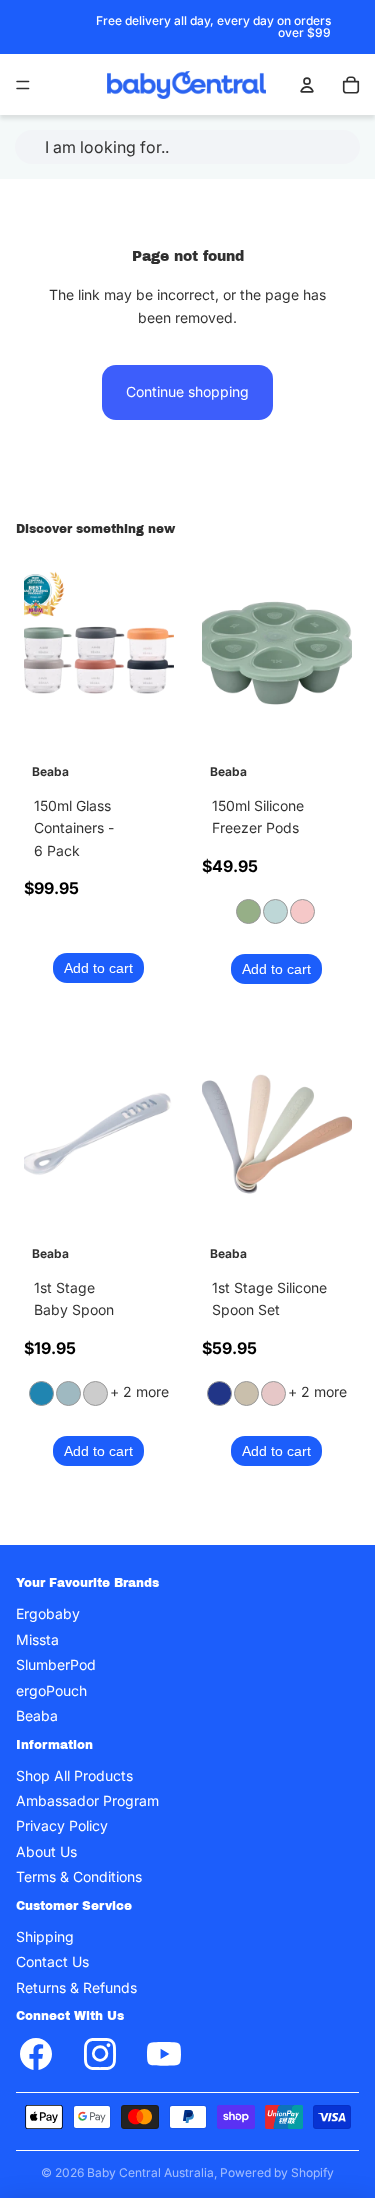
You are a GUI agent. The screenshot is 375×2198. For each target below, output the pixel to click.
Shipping (45, 1936)
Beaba (37, 1715)
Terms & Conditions (79, 1876)
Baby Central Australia (150, 2172)
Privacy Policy (62, 1825)
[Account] (307, 85)
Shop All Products (74, 1775)
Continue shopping (187, 391)
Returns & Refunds (76, 1987)
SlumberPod (56, 1664)
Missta (37, 1639)
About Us (46, 1851)
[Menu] (23, 85)
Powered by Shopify (277, 2172)
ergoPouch (51, 1689)
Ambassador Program (87, 1800)
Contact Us (52, 1961)
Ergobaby (48, 1613)
